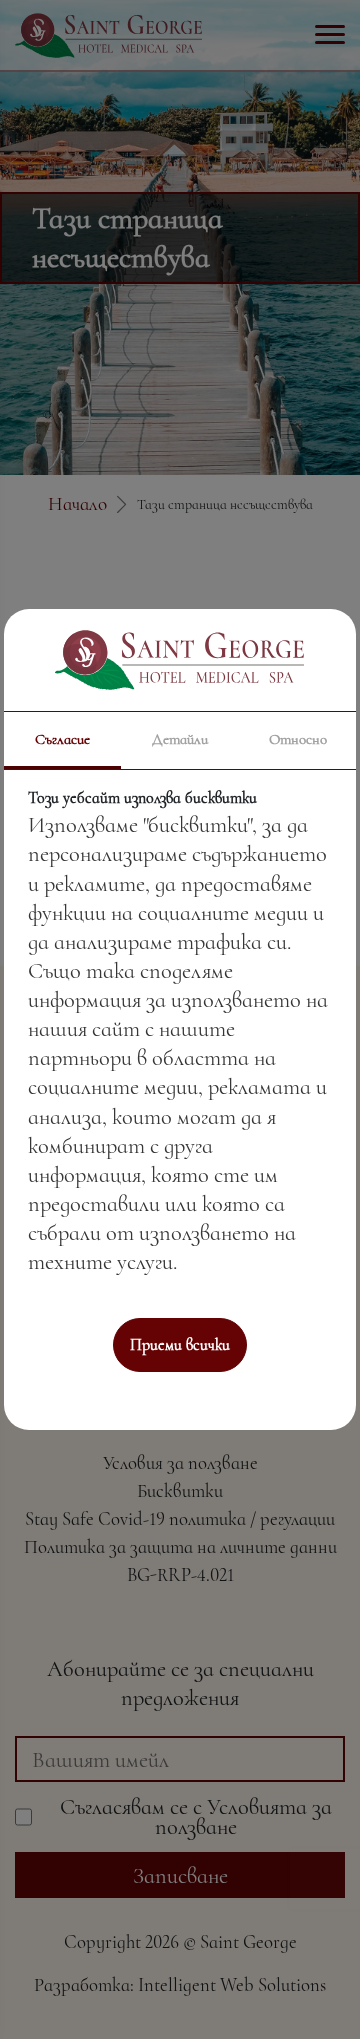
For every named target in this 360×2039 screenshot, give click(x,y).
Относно (298, 739)
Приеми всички (180, 1345)
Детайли (180, 739)
